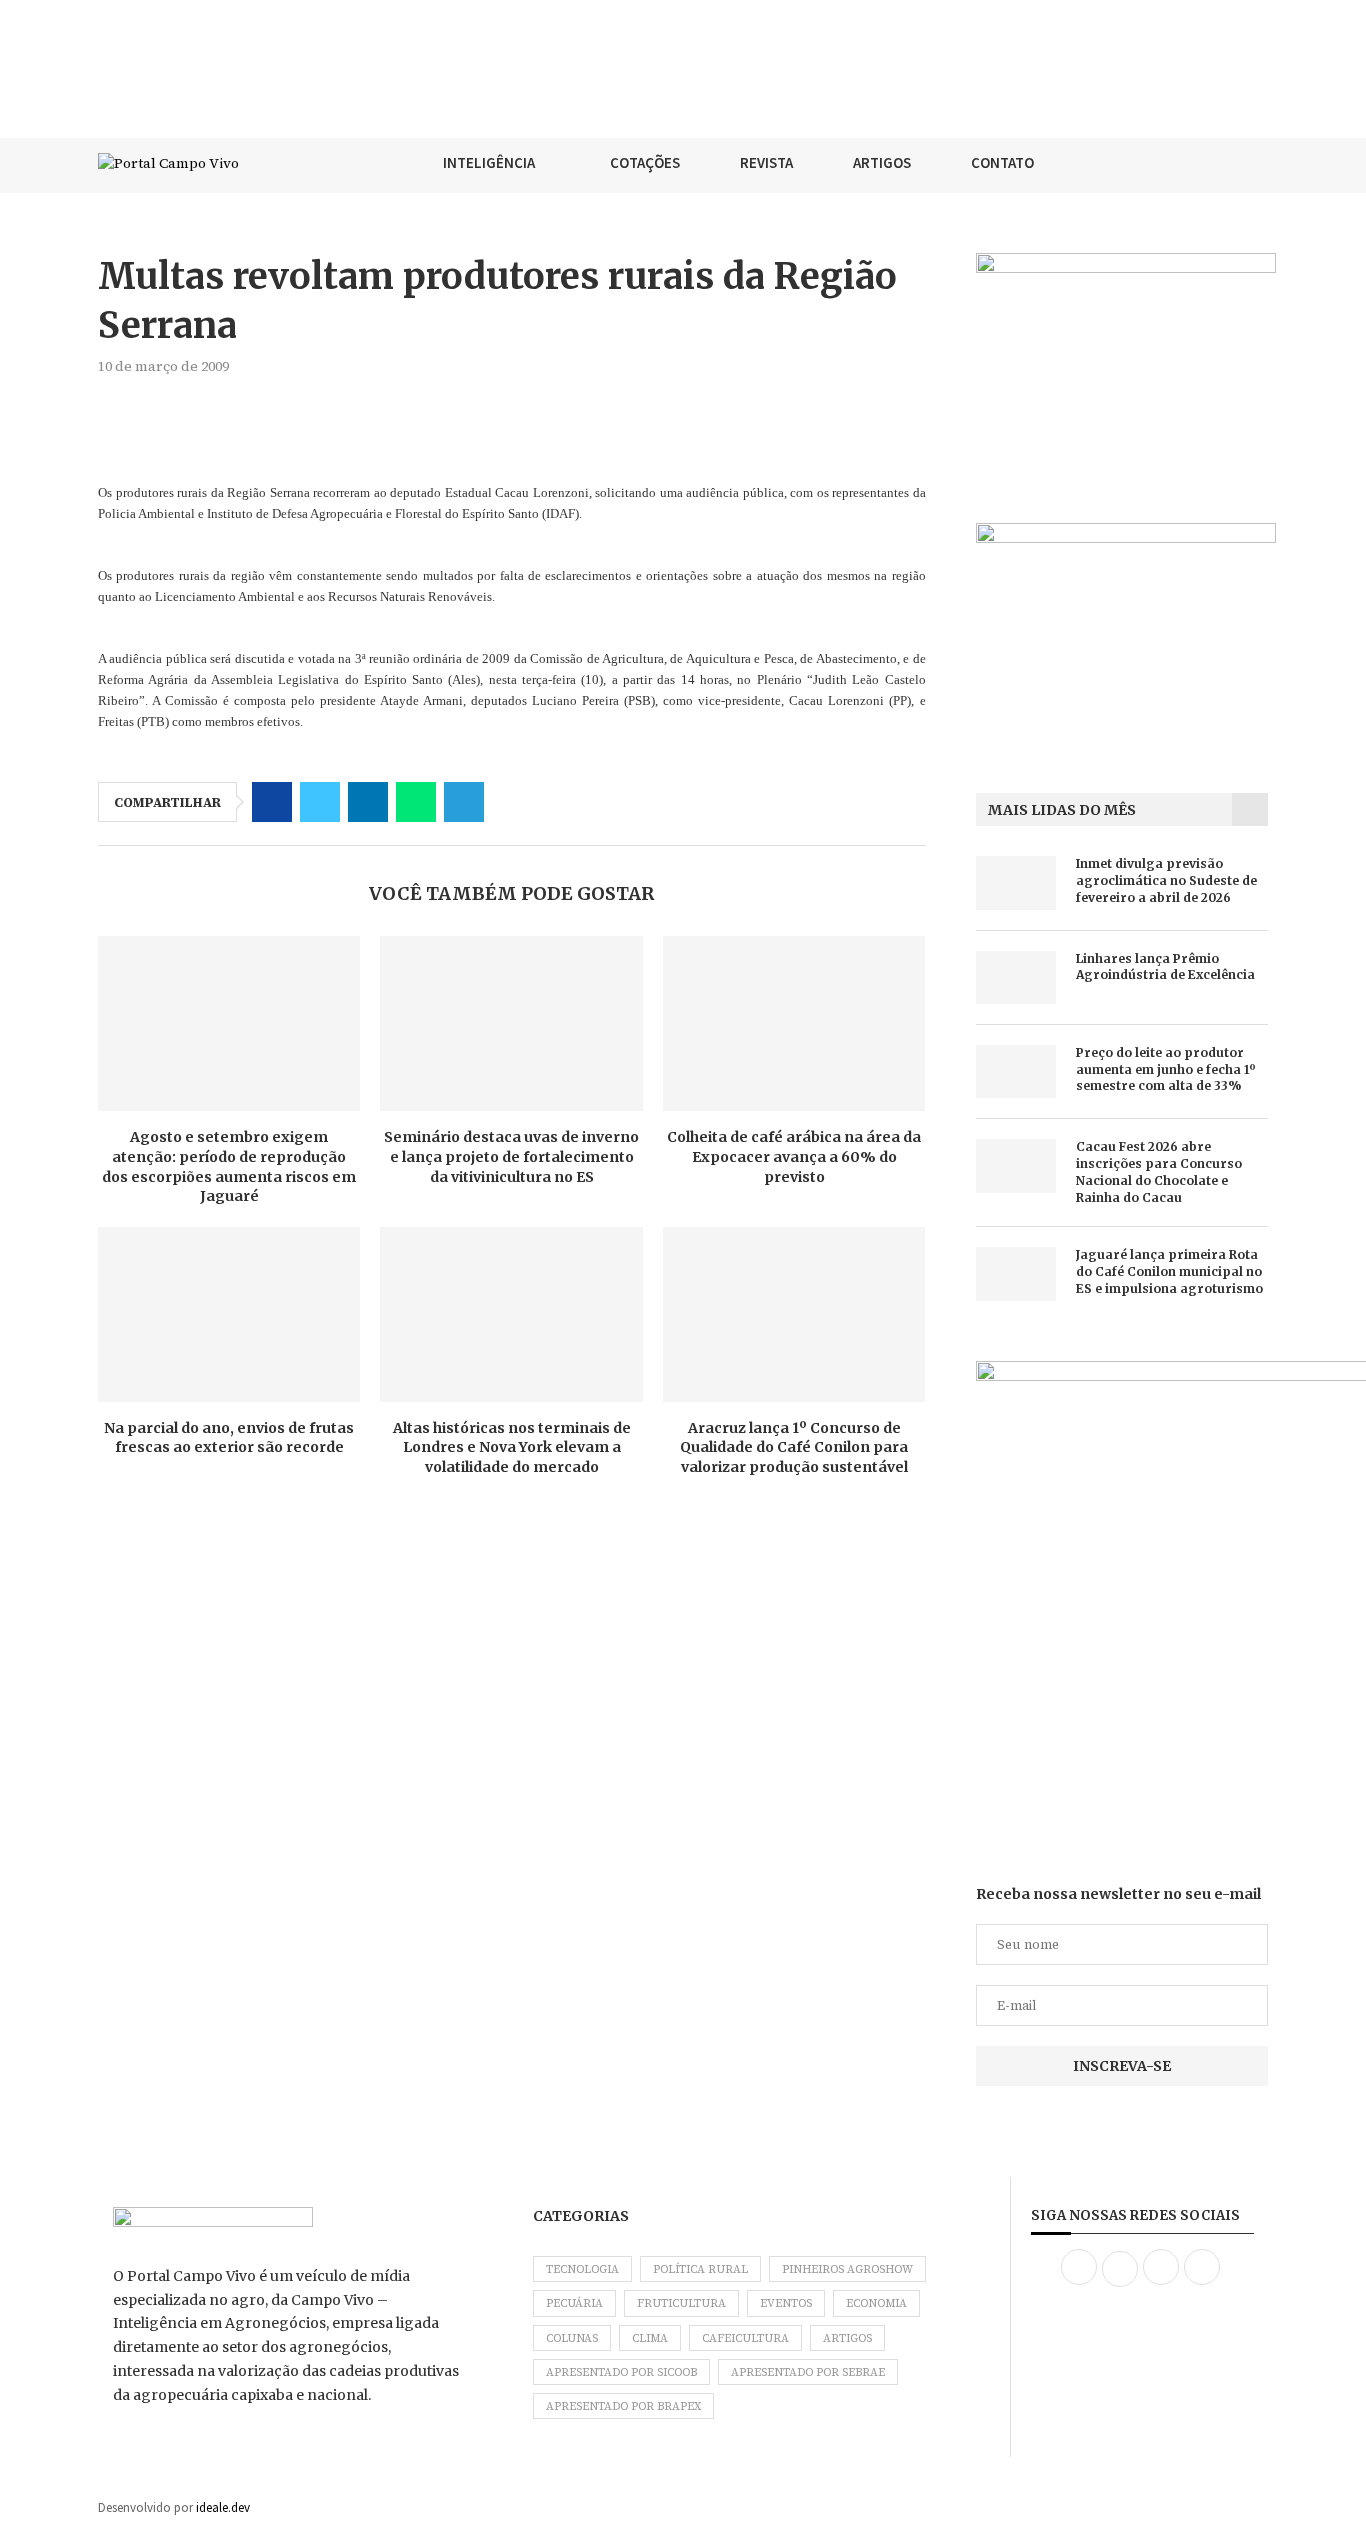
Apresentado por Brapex (623, 2406)
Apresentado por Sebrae (808, 2372)
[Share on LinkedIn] (368, 802)
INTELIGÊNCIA (489, 162)
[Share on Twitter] (320, 802)
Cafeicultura (745, 2338)
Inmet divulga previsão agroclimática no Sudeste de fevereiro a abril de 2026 (1166, 880)
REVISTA (766, 162)
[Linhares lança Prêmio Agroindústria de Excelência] (1016, 977)
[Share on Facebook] (272, 802)
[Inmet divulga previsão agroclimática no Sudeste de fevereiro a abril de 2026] (1016, 882)
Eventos (786, 2303)
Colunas (572, 2338)
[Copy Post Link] (512, 802)
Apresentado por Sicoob (621, 2372)
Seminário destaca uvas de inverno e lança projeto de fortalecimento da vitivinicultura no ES (511, 1156)
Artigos (847, 2338)
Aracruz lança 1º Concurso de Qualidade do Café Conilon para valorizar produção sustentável (794, 1447)
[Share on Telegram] (464, 802)
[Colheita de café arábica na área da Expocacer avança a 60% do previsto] (794, 1023)
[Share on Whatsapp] (416, 802)
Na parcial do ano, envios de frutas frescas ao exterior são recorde (229, 1438)
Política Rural (700, 2269)
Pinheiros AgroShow (847, 2269)
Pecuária (574, 2303)
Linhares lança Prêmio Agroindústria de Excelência (1165, 967)
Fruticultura (681, 2303)
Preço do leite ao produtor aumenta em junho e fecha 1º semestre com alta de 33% (1166, 1069)
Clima (650, 2338)
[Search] (1258, 163)
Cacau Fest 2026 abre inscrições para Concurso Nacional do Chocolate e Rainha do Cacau (1159, 1171)
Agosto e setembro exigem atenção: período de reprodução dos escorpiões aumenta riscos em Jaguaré (229, 1166)
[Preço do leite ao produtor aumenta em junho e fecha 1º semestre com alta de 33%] (1016, 1071)
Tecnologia (582, 2269)
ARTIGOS (882, 162)
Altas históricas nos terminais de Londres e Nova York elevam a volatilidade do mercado (512, 1447)
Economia (876, 2303)
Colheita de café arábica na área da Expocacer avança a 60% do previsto (794, 1156)
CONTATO (1002, 162)
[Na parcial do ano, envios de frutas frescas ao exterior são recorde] (229, 1314)
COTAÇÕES (645, 162)
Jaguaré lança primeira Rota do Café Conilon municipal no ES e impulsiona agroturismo (1169, 1271)
